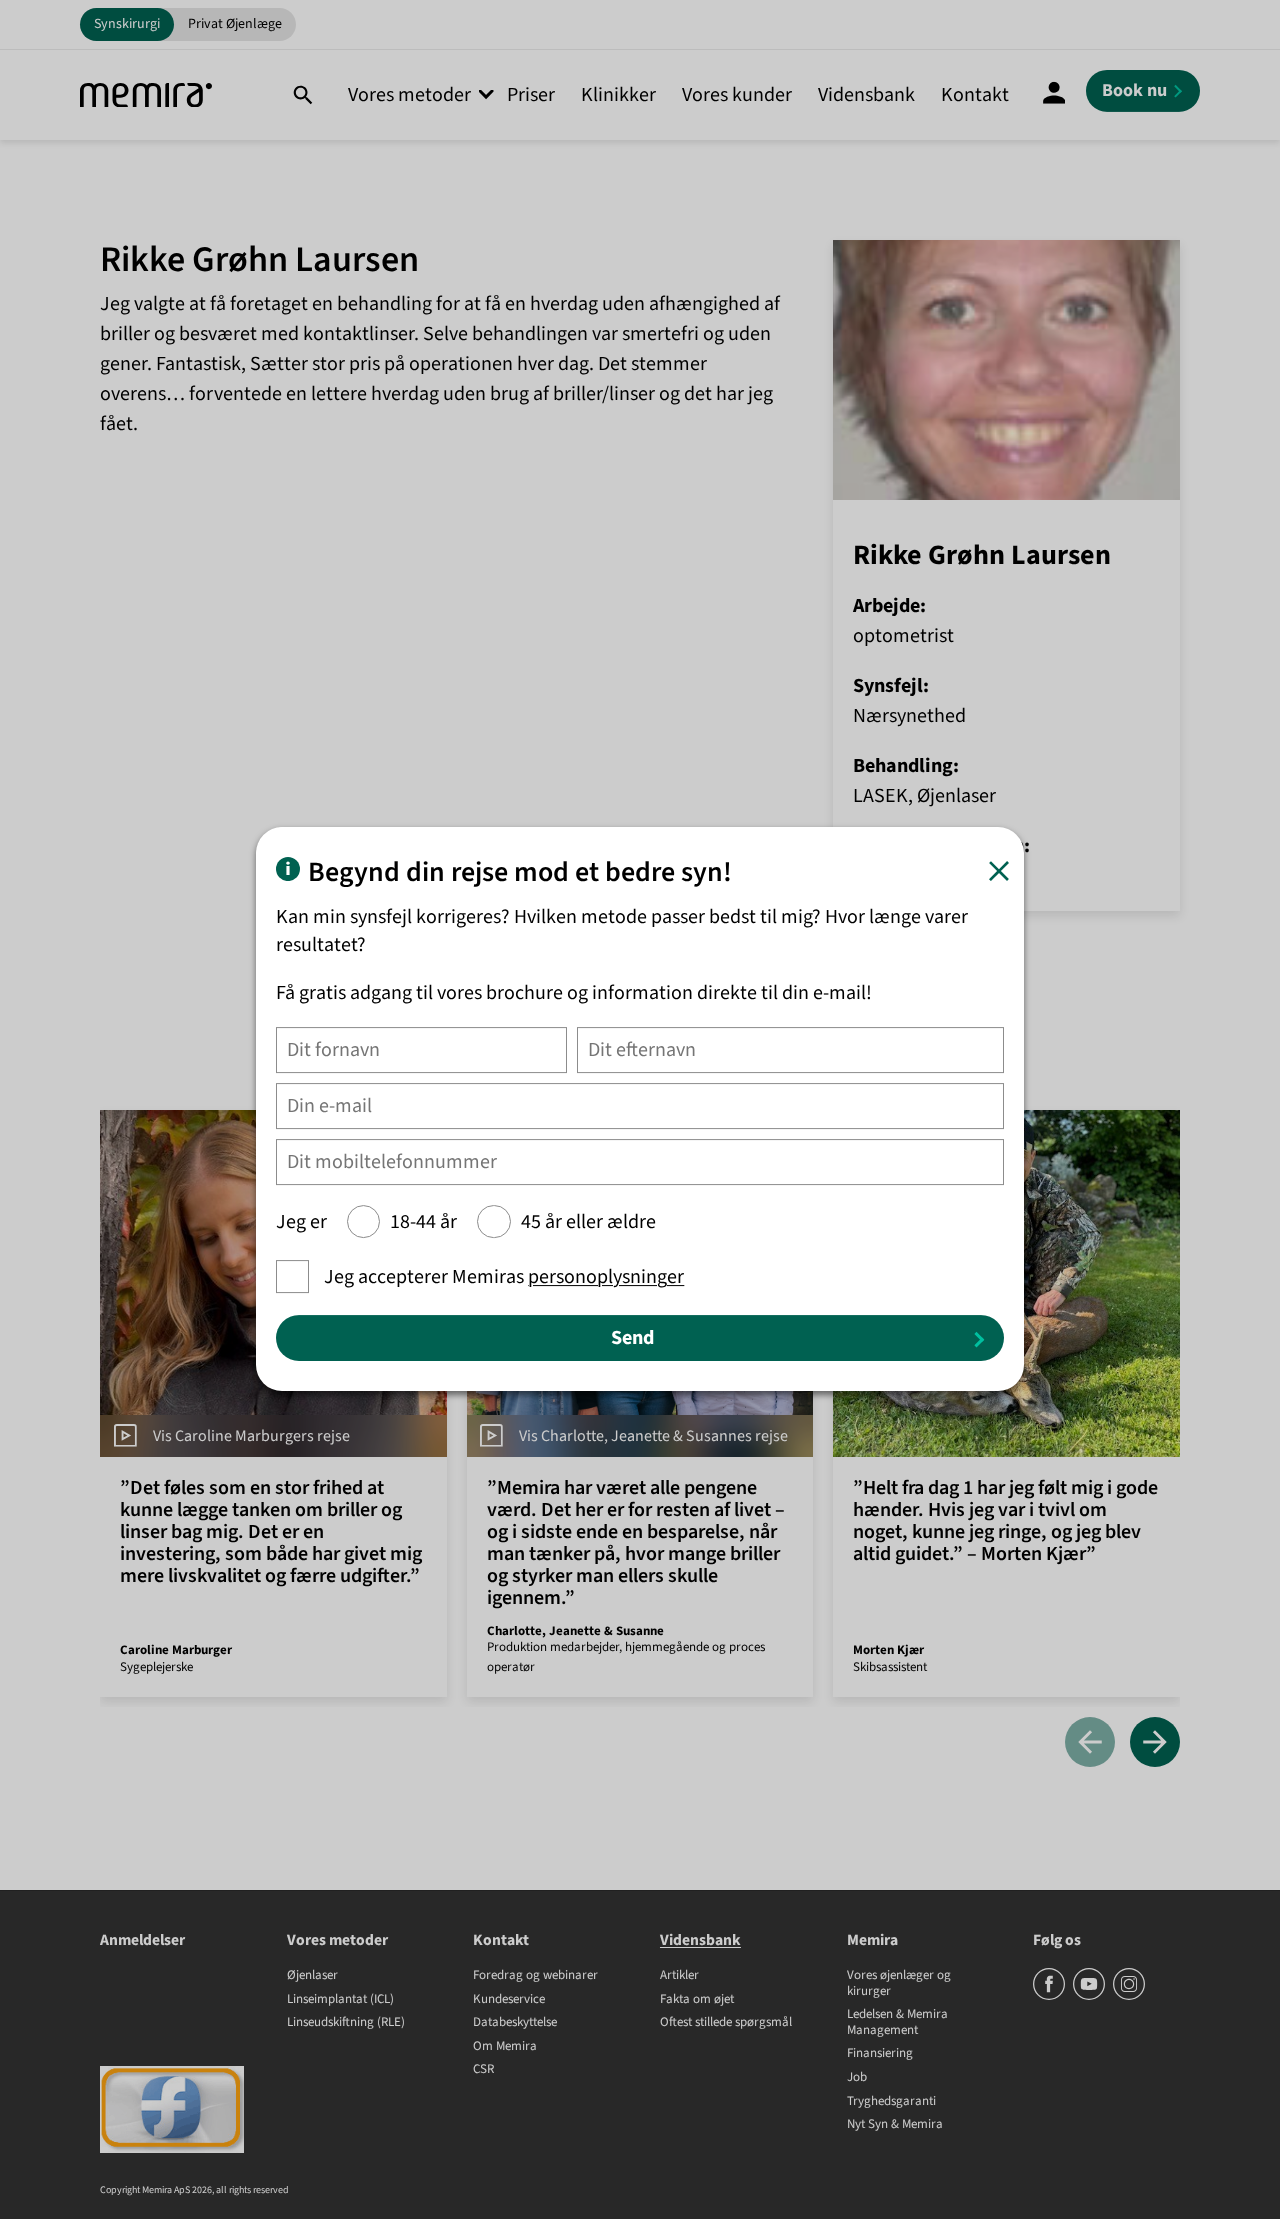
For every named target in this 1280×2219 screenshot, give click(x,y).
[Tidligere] (1090, 1743)
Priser (531, 95)
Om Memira (505, 2047)
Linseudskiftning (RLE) (346, 2023)
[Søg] (302, 95)
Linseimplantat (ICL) (340, 2000)
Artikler (679, 1976)
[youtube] (1090, 1996)
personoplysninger (606, 1278)
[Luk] (999, 871)
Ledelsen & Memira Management (897, 2022)
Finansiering (880, 2054)
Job (857, 2078)
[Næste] (1155, 1743)
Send (632, 1339)
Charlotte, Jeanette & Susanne (575, 1631)
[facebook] (1050, 1996)
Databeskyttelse (515, 2023)
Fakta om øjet (697, 2000)
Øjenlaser (312, 1976)
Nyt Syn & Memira (895, 2125)
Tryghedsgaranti (891, 2102)
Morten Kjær (888, 1650)
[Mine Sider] (1054, 95)
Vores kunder (737, 95)
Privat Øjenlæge (235, 24)
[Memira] (146, 95)
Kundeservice (509, 2000)
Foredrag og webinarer (535, 1976)
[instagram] (1129, 1996)
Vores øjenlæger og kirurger (899, 1983)
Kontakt (975, 95)
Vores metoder (409, 95)
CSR (483, 2070)
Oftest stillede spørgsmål (726, 2023)
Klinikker (618, 95)
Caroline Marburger (176, 1650)
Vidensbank (866, 95)
